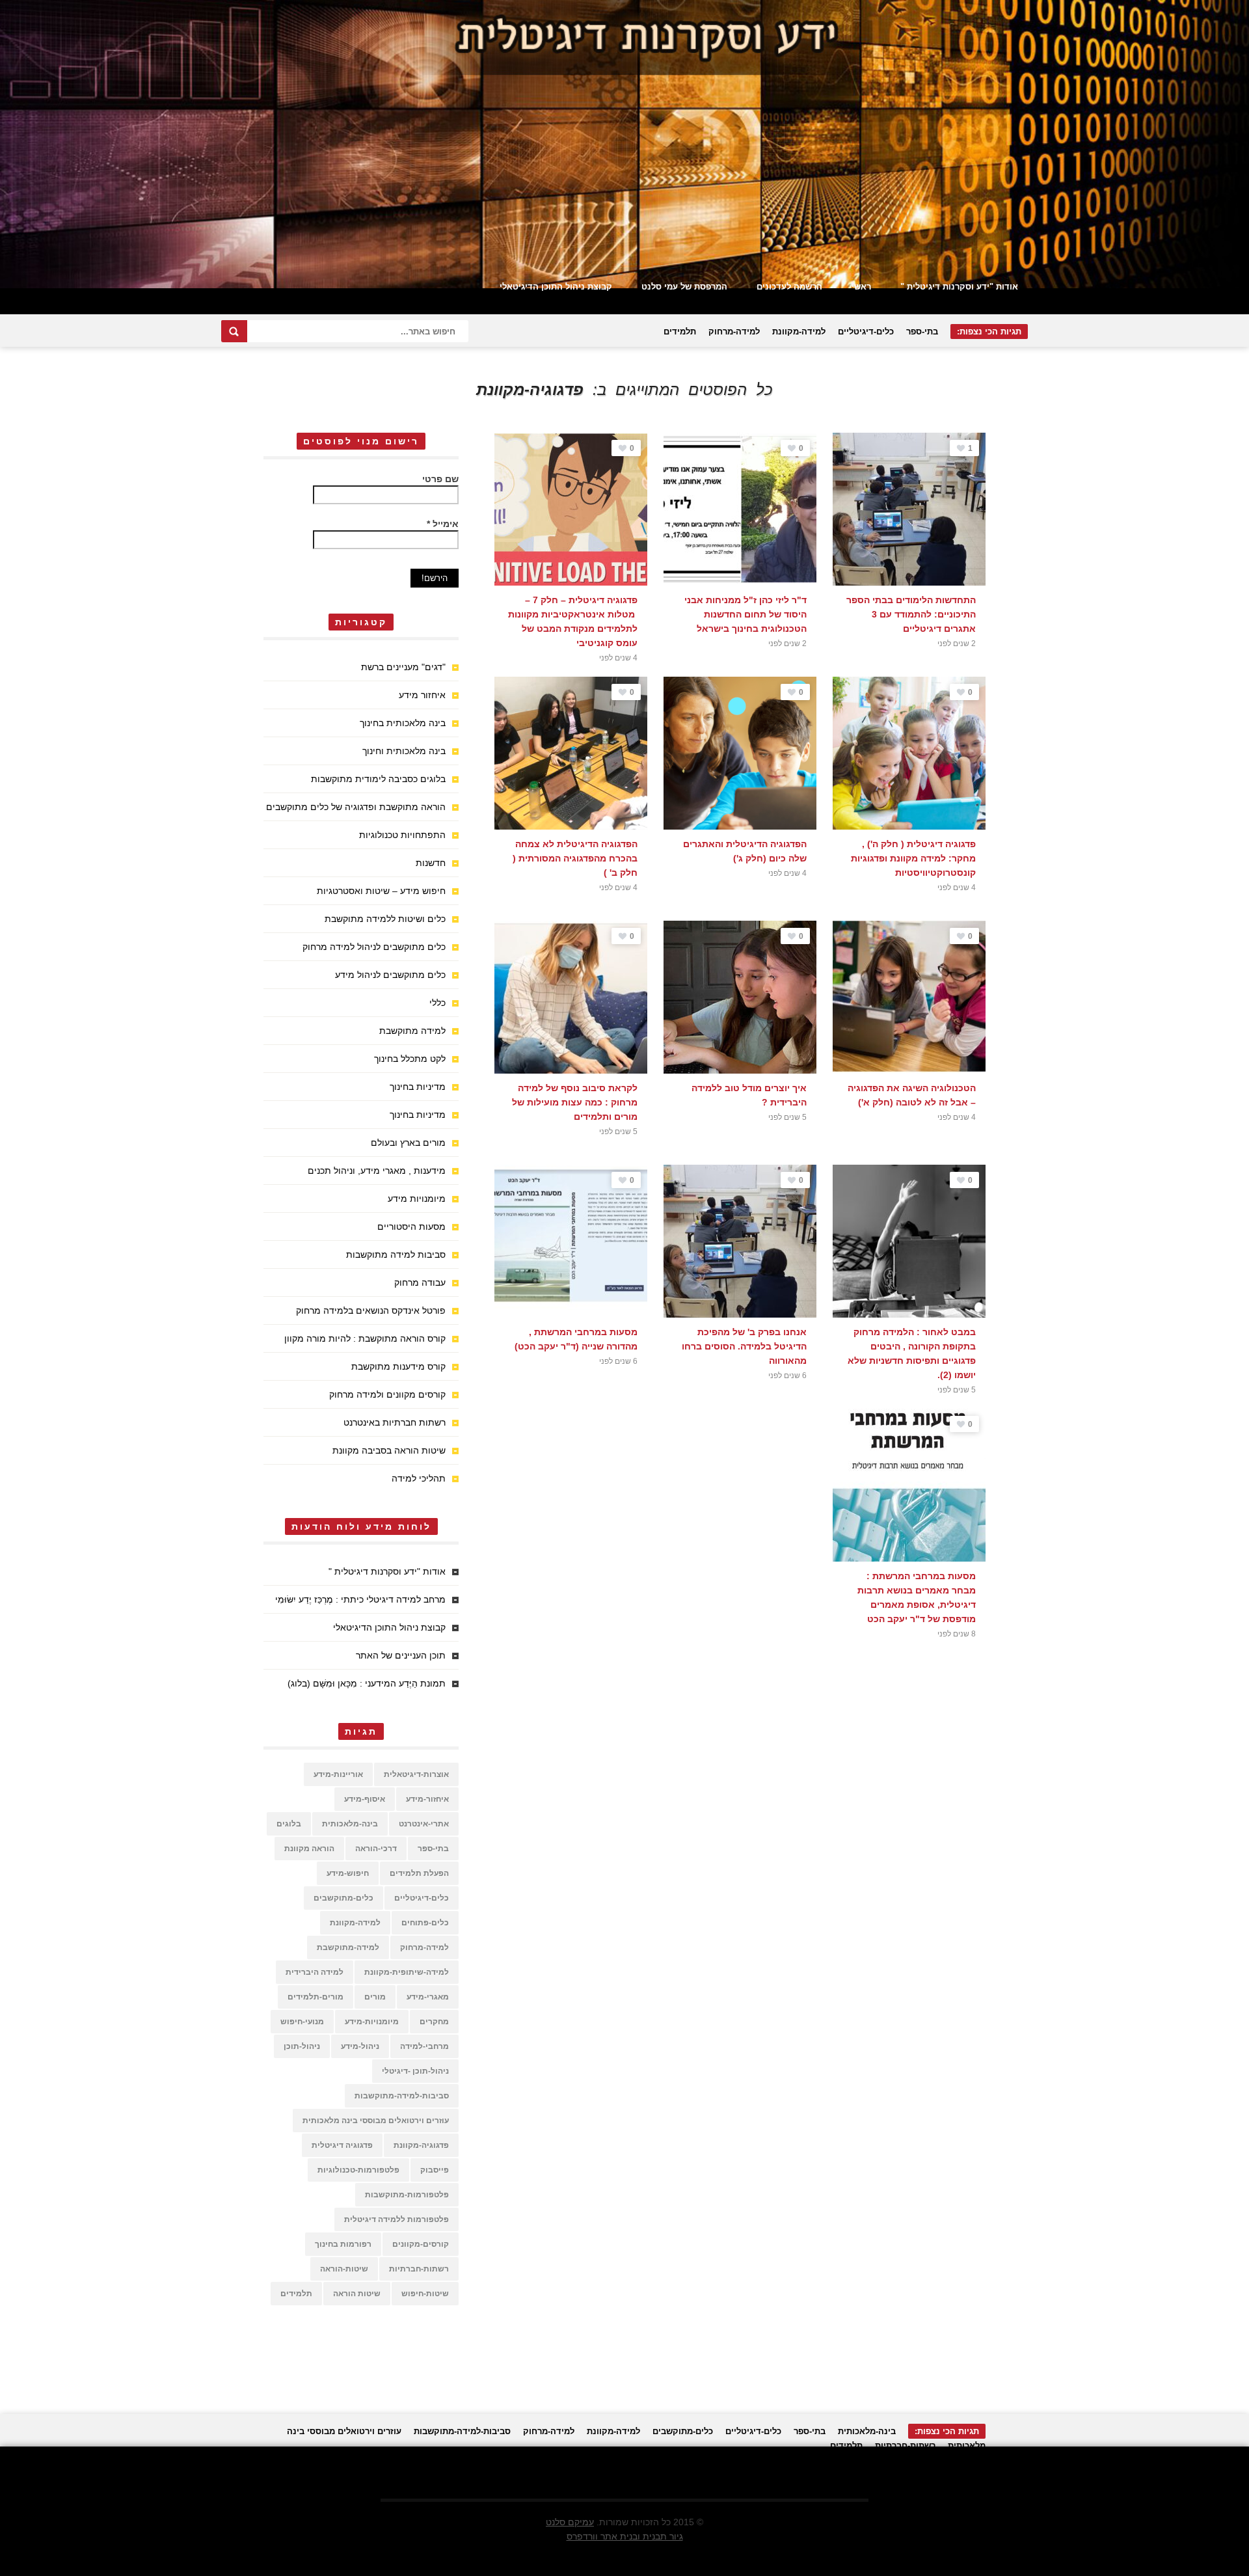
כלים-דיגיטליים (866, 332)
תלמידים (680, 332)
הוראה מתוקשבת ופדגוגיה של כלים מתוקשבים (356, 807)
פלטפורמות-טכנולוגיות (358, 2170)
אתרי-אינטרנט (424, 1824)
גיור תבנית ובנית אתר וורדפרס (625, 2536)
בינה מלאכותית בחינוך (403, 723)
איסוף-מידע (365, 1799)
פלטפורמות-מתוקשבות (407, 2195)
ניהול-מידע (360, 2046)
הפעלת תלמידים (419, 1873)
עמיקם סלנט (570, 2522)
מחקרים (434, 2022)
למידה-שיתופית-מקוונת (407, 1972)
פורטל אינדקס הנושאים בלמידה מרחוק (371, 1310)
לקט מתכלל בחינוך (410, 1059)
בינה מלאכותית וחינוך (404, 751)
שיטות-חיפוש (425, 2294)
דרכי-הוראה (376, 1849)
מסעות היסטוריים (411, 1227)
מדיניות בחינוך (418, 1087)
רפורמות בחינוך (343, 2244)
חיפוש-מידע (348, 1873)
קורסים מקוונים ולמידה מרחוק (387, 1394)
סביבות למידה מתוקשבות (396, 1254)
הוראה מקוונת (309, 1849)
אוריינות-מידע (338, 1774)
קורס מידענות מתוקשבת (398, 1366)
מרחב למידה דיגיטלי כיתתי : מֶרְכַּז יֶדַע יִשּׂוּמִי (360, 1599)
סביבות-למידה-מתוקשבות (402, 2096)
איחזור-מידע (427, 1799)
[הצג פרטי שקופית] (624, 144)
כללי (437, 1003)
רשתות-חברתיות (419, 2269)
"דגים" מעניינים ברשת (403, 667)
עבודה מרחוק (420, 1282)
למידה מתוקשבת (412, 1031)
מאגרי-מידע (428, 1997)
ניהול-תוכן (302, 2046)
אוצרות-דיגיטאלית (416, 1774)
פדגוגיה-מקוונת (421, 2145)
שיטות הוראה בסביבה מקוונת (389, 1450)
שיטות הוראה (357, 2294)
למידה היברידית (315, 1972)
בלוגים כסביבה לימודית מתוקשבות (378, 779)
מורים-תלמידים (316, 1997)
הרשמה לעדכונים (789, 287)
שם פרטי (440, 479)
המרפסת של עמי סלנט (684, 287)
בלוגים (289, 1824)
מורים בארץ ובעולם (408, 1143)
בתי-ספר (922, 332)
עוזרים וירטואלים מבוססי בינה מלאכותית (376, 2121)
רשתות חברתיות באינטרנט (395, 1422)
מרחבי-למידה (424, 2046)
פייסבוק (435, 2170)
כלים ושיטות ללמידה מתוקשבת (385, 919)
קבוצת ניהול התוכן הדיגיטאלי (556, 287)
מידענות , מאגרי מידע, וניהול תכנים (377, 1171)
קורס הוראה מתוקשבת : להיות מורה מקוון (365, 1338)
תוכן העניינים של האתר (401, 1655)
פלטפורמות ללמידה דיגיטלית (396, 2219)
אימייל (443, 524)
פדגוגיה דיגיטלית (342, 2145)
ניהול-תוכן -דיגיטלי (415, 2071)
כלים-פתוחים (425, 1923)
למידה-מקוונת (799, 332)
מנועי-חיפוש (302, 2022)
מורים (375, 1997)
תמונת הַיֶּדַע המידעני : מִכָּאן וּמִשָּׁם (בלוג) (367, 1683)
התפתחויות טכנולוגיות (402, 835)
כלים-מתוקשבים (343, 1898)
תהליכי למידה (419, 1478)
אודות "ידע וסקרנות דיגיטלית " (959, 287)
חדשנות (431, 863)
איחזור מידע (422, 695)
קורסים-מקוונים (421, 2244)
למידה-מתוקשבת (348, 1947)
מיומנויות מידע (417, 1199)
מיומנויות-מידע (372, 2022)
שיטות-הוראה (344, 2269)
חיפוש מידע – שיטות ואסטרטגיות (381, 891)
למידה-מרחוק (734, 332)
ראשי (861, 287)
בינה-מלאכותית (350, 1824)
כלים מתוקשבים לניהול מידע (390, 975)
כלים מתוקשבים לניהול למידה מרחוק (374, 947)
